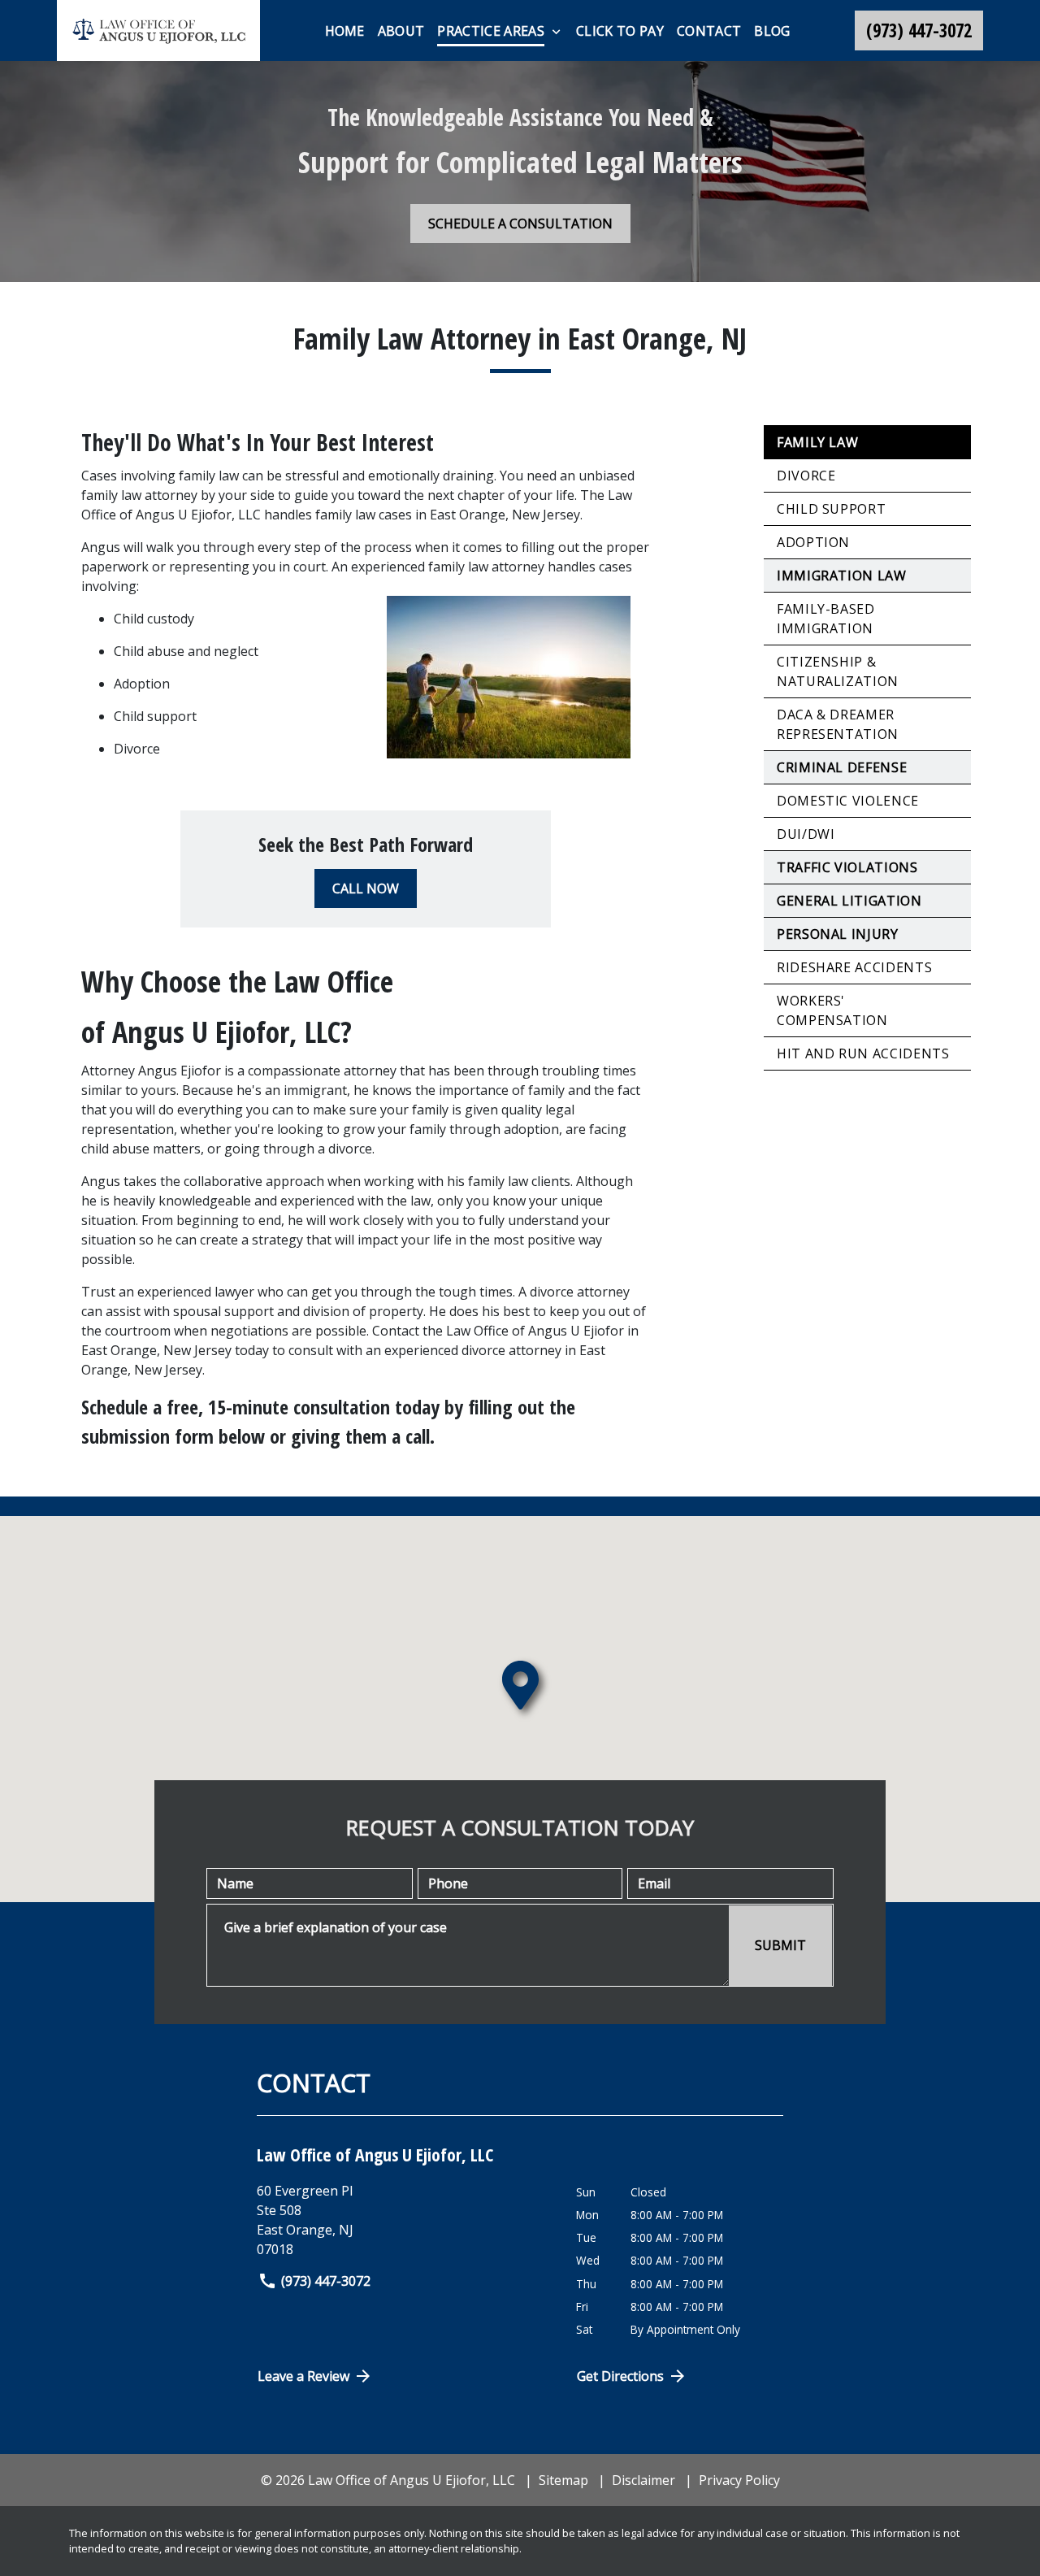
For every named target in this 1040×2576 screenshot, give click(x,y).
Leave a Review (303, 2376)
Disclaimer (643, 2480)
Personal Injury (838, 934)
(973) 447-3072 (326, 2281)
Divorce (806, 476)
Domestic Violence (848, 801)
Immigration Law (842, 576)
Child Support (831, 509)
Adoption (813, 542)
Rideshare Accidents (854, 967)
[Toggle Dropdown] (556, 32)
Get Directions (620, 2376)
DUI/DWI (806, 834)
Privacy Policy (739, 2480)
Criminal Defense (842, 767)
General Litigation (849, 901)
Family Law (817, 442)
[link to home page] (158, 30)
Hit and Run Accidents (863, 1053)
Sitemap (563, 2480)
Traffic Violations (847, 867)
